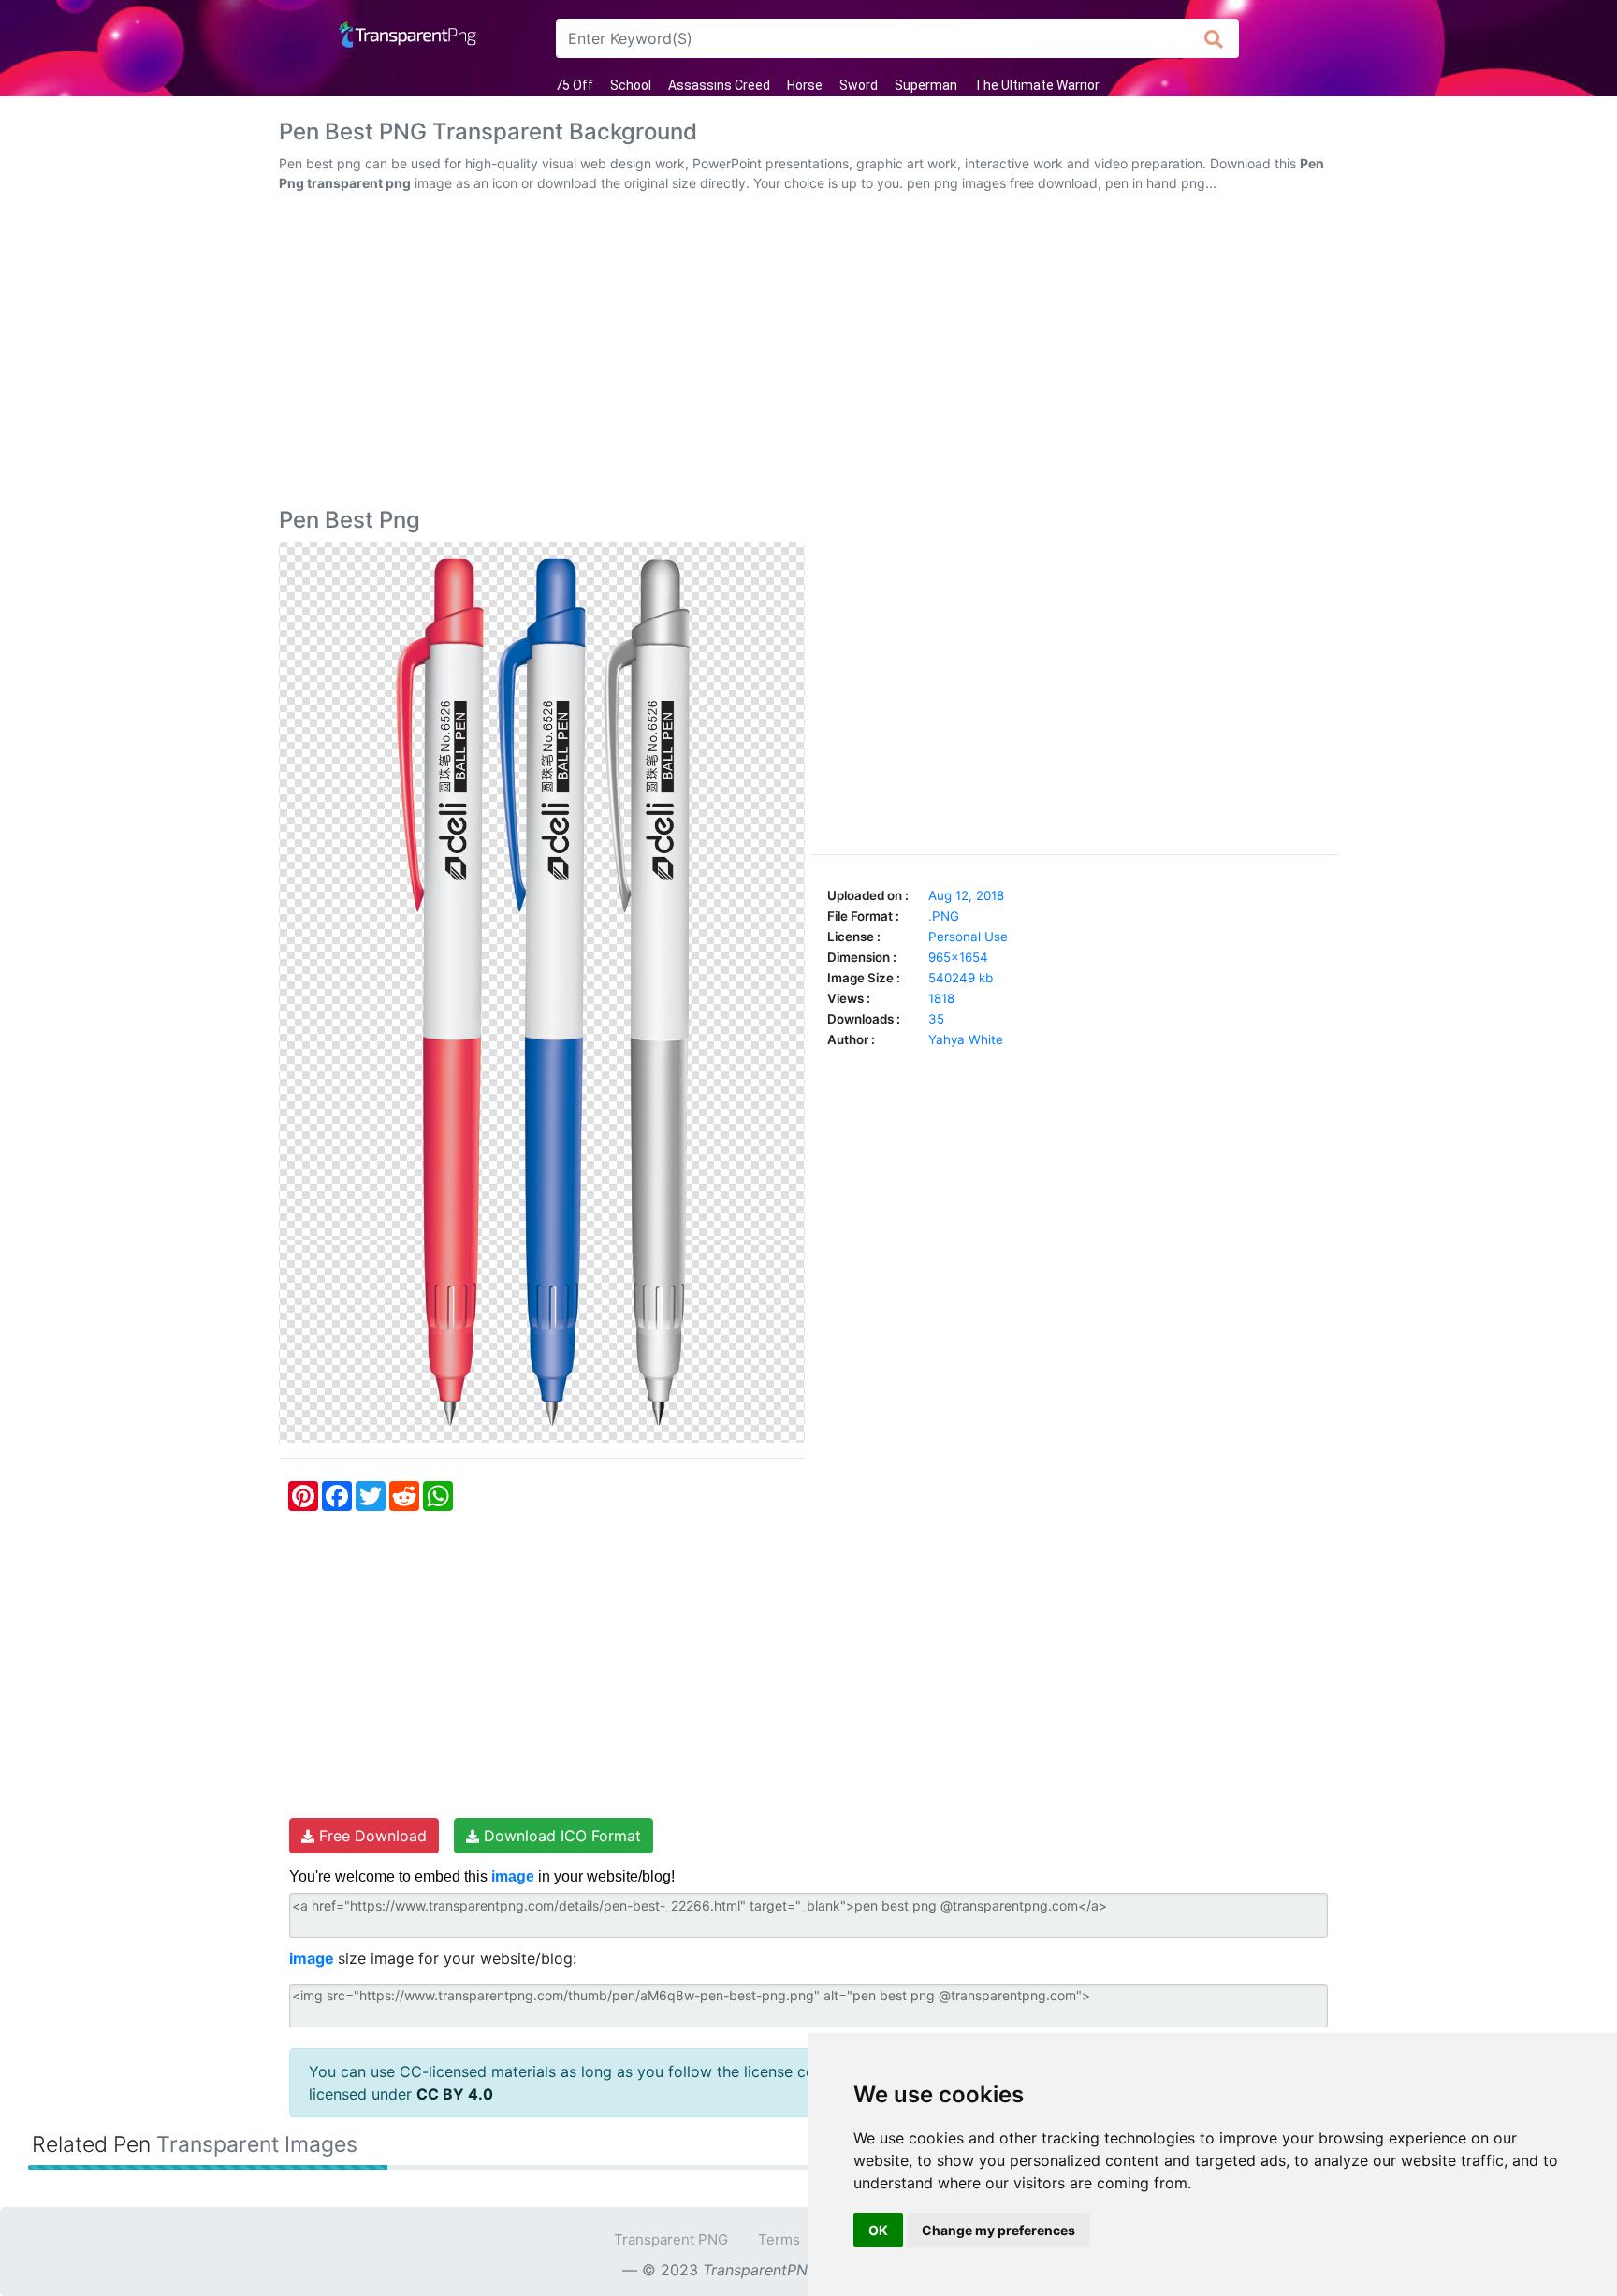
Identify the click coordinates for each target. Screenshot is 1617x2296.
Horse (805, 85)
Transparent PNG (671, 2239)
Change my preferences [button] (998, 2230)
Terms (779, 2239)
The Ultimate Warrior (1037, 85)
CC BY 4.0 (455, 2094)
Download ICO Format (560, 1836)
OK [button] (878, 2230)
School (631, 85)
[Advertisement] (808, 354)
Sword (859, 85)
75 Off (574, 85)
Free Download (371, 1836)
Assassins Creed (719, 85)
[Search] (1214, 38)
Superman (926, 85)
